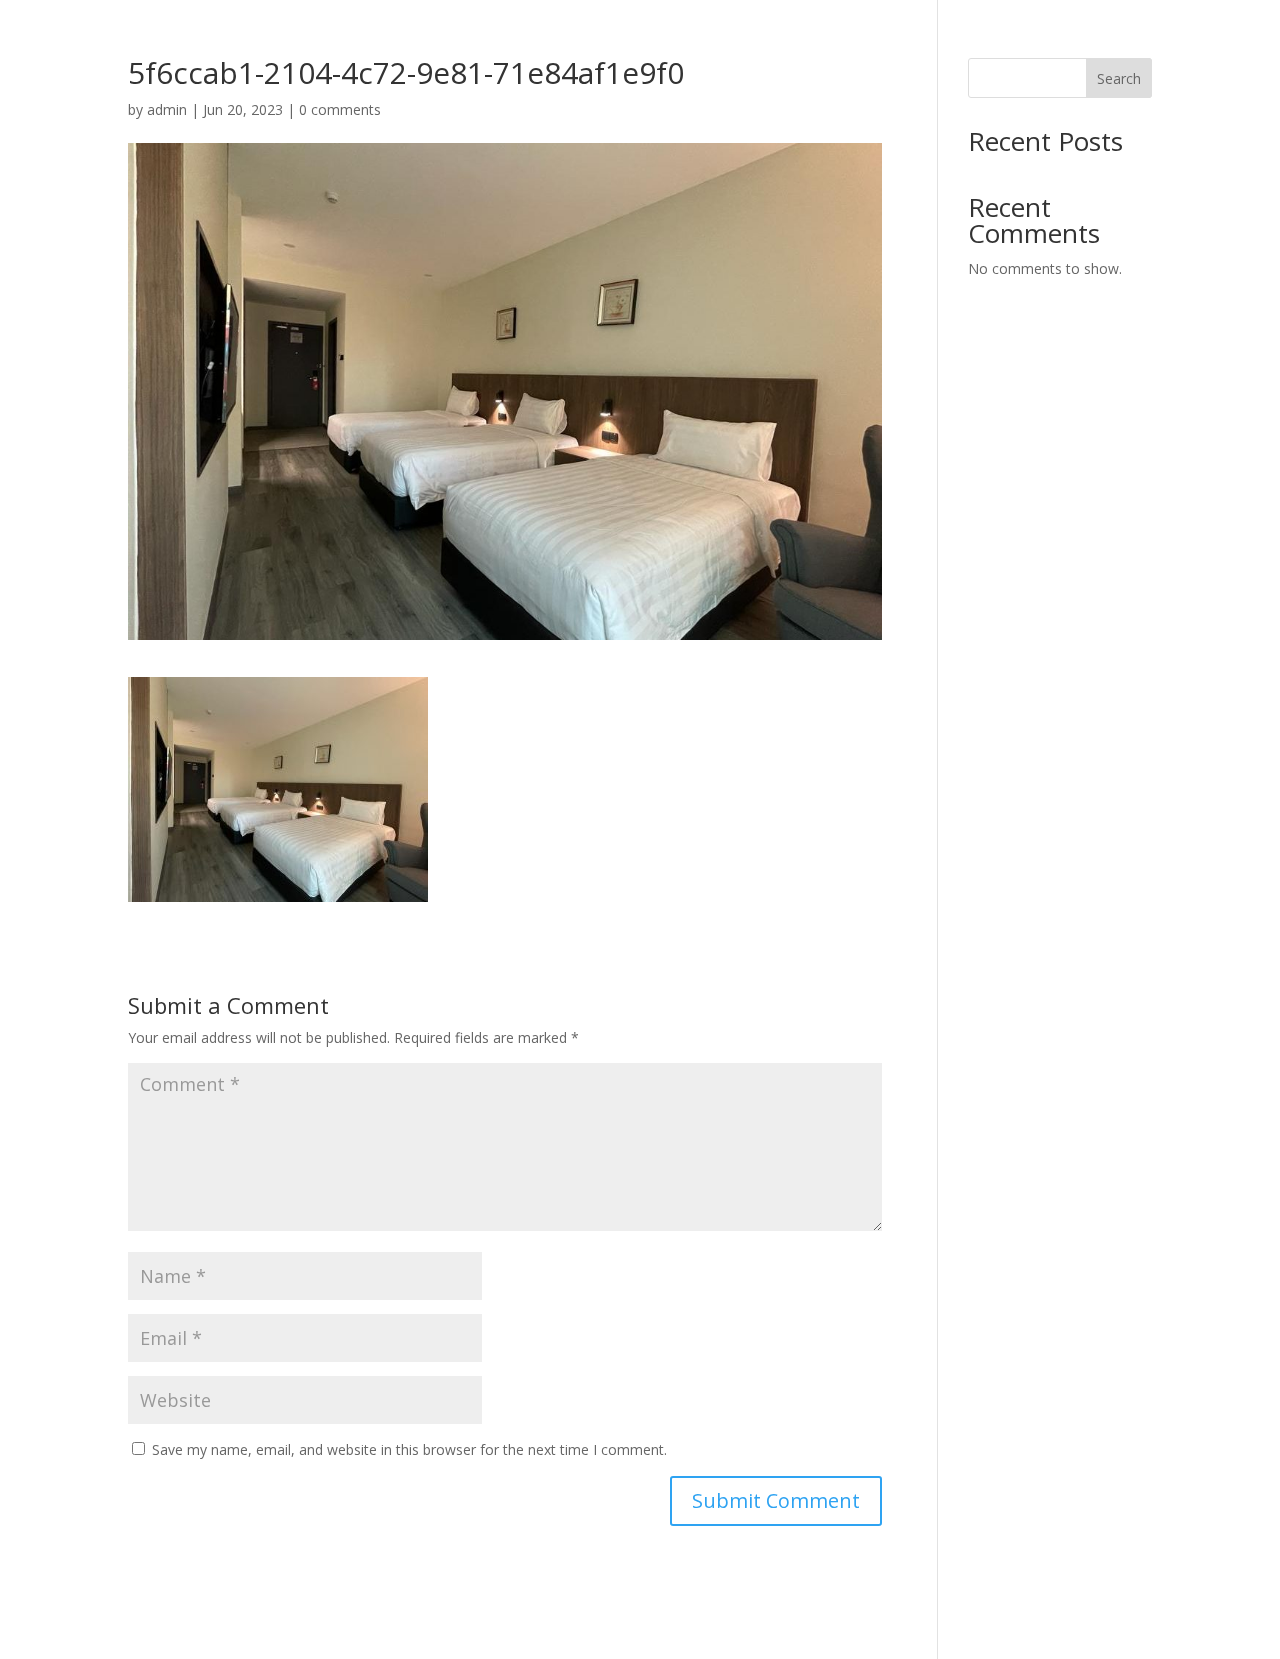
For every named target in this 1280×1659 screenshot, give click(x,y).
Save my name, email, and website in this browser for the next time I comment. (409, 1449)
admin (167, 109)
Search (1119, 78)
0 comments (340, 109)
